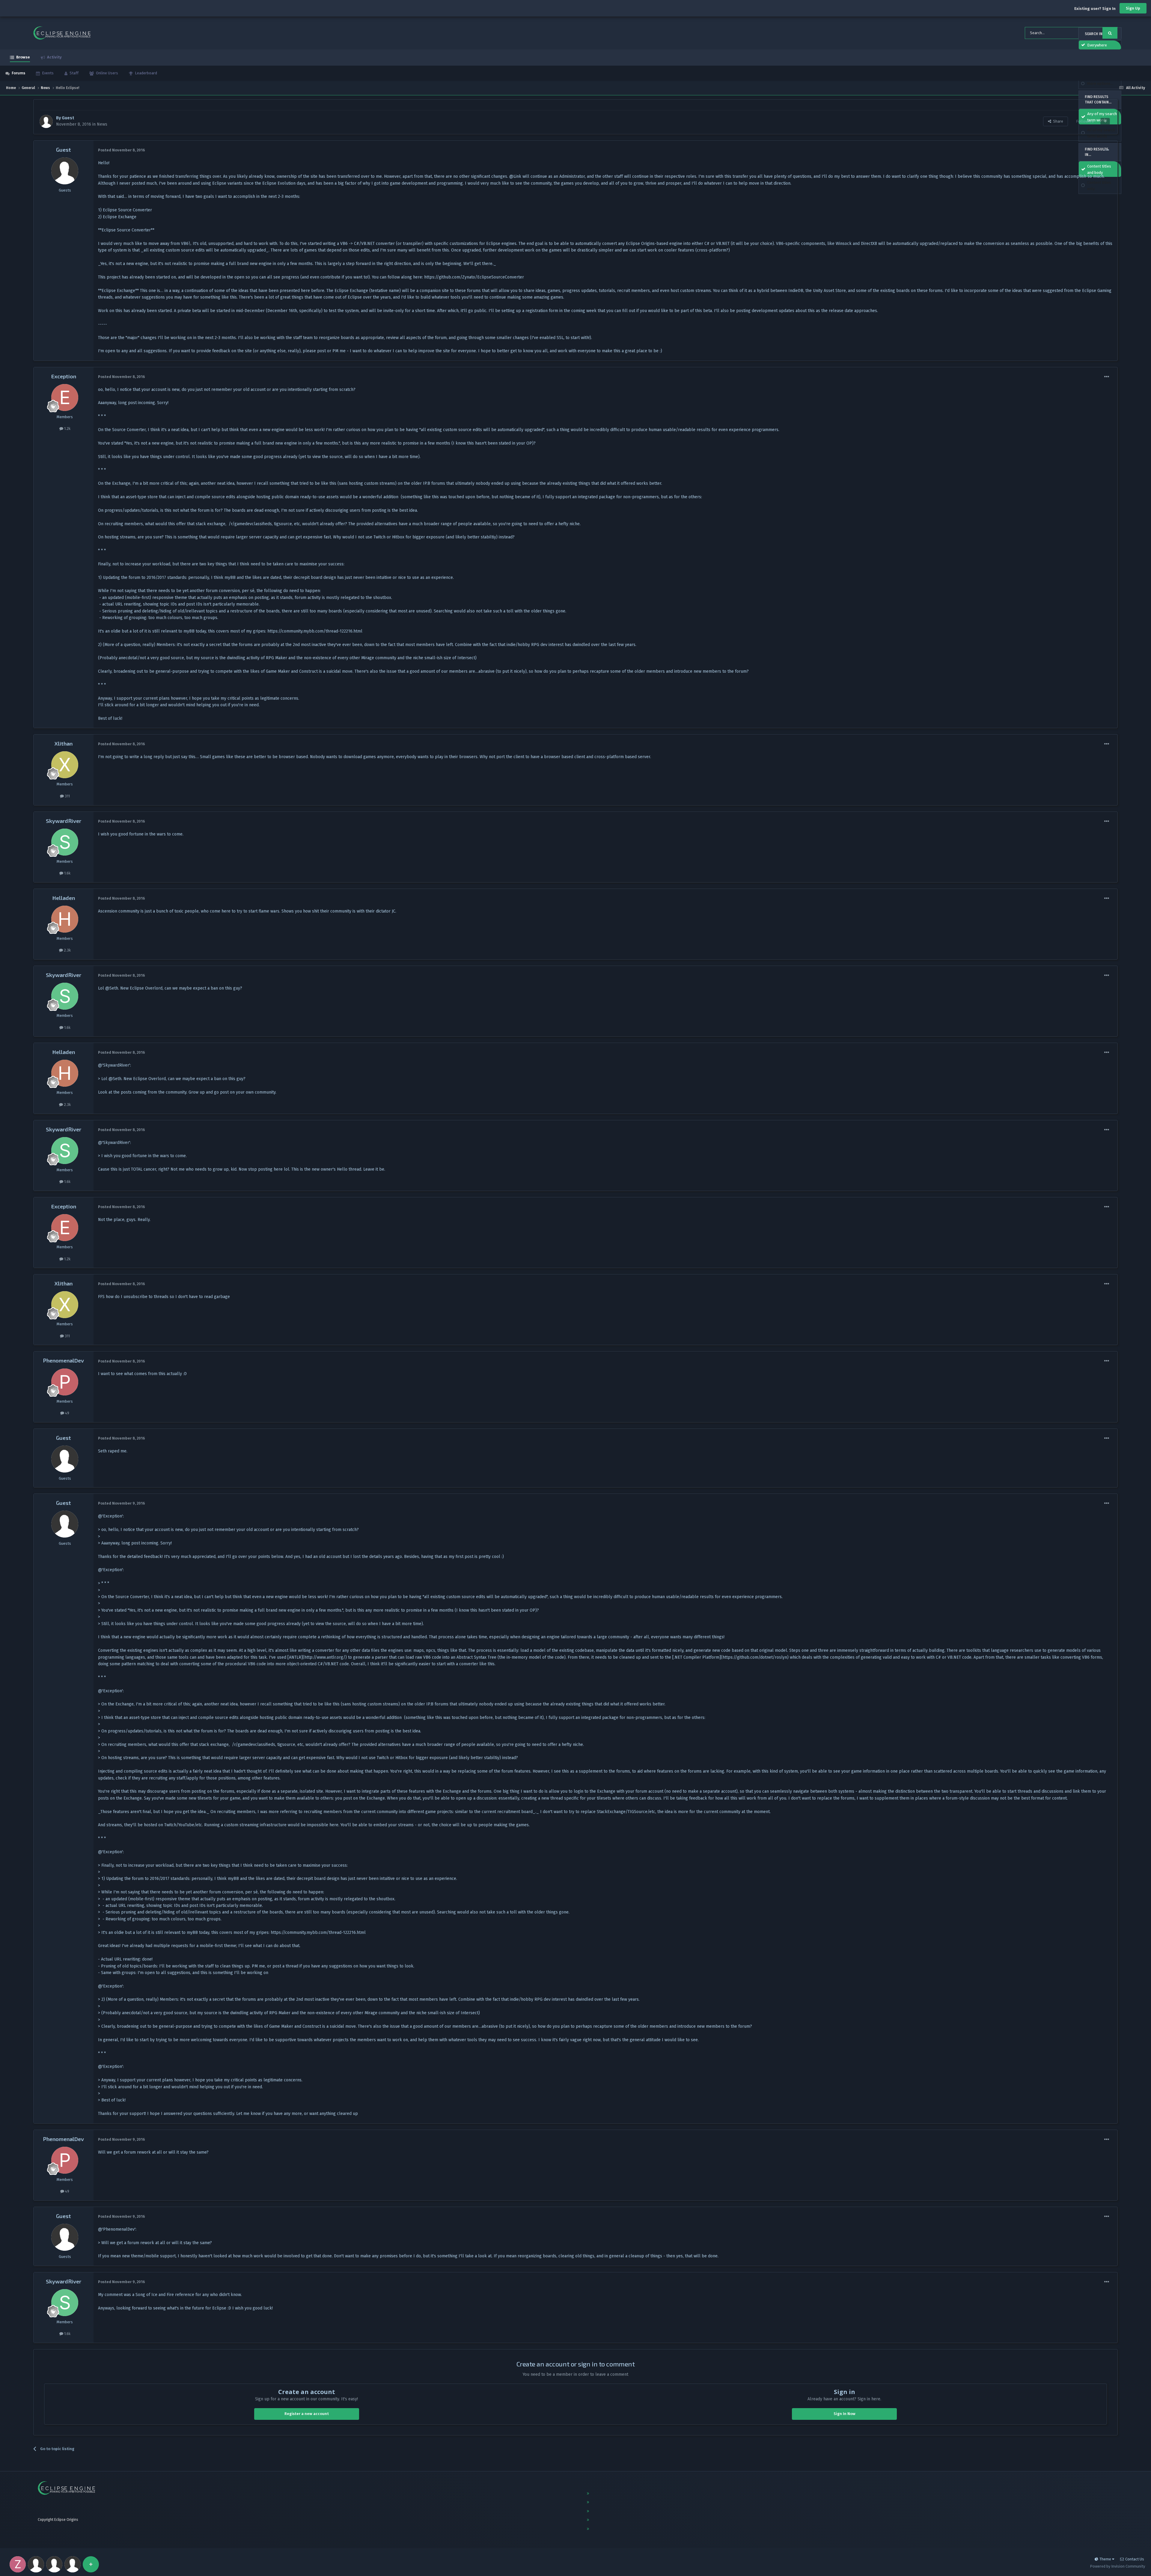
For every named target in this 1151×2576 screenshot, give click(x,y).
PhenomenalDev (64, 1360)
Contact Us (1135, 2559)
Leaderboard (146, 73)
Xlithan (64, 743)
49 (67, 1413)
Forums (18, 73)
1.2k (67, 429)
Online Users (107, 73)
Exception (64, 376)
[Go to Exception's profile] (65, 398)
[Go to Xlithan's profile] (65, 765)
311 (67, 796)
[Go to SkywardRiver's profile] (65, 842)
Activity (54, 57)
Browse (23, 57)
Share (1057, 121)
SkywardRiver (64, 821)
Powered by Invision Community (1117, 2566)
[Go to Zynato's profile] (18, 2564)
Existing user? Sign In (1095, 9)
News (102, 124)
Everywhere (1097, 45)
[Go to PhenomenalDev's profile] (65, 1382)
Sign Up (1133, 8)
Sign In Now (845, 2414)
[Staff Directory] (91, 2564)
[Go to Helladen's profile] (65, 919)
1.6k (67, 873)
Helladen (64, 898)
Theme (1106, 2559)
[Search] (1110, 33)
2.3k (67, 950)
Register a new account (307, 2414)
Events (47, 73)
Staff (74, 73)
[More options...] (1107, 150)
